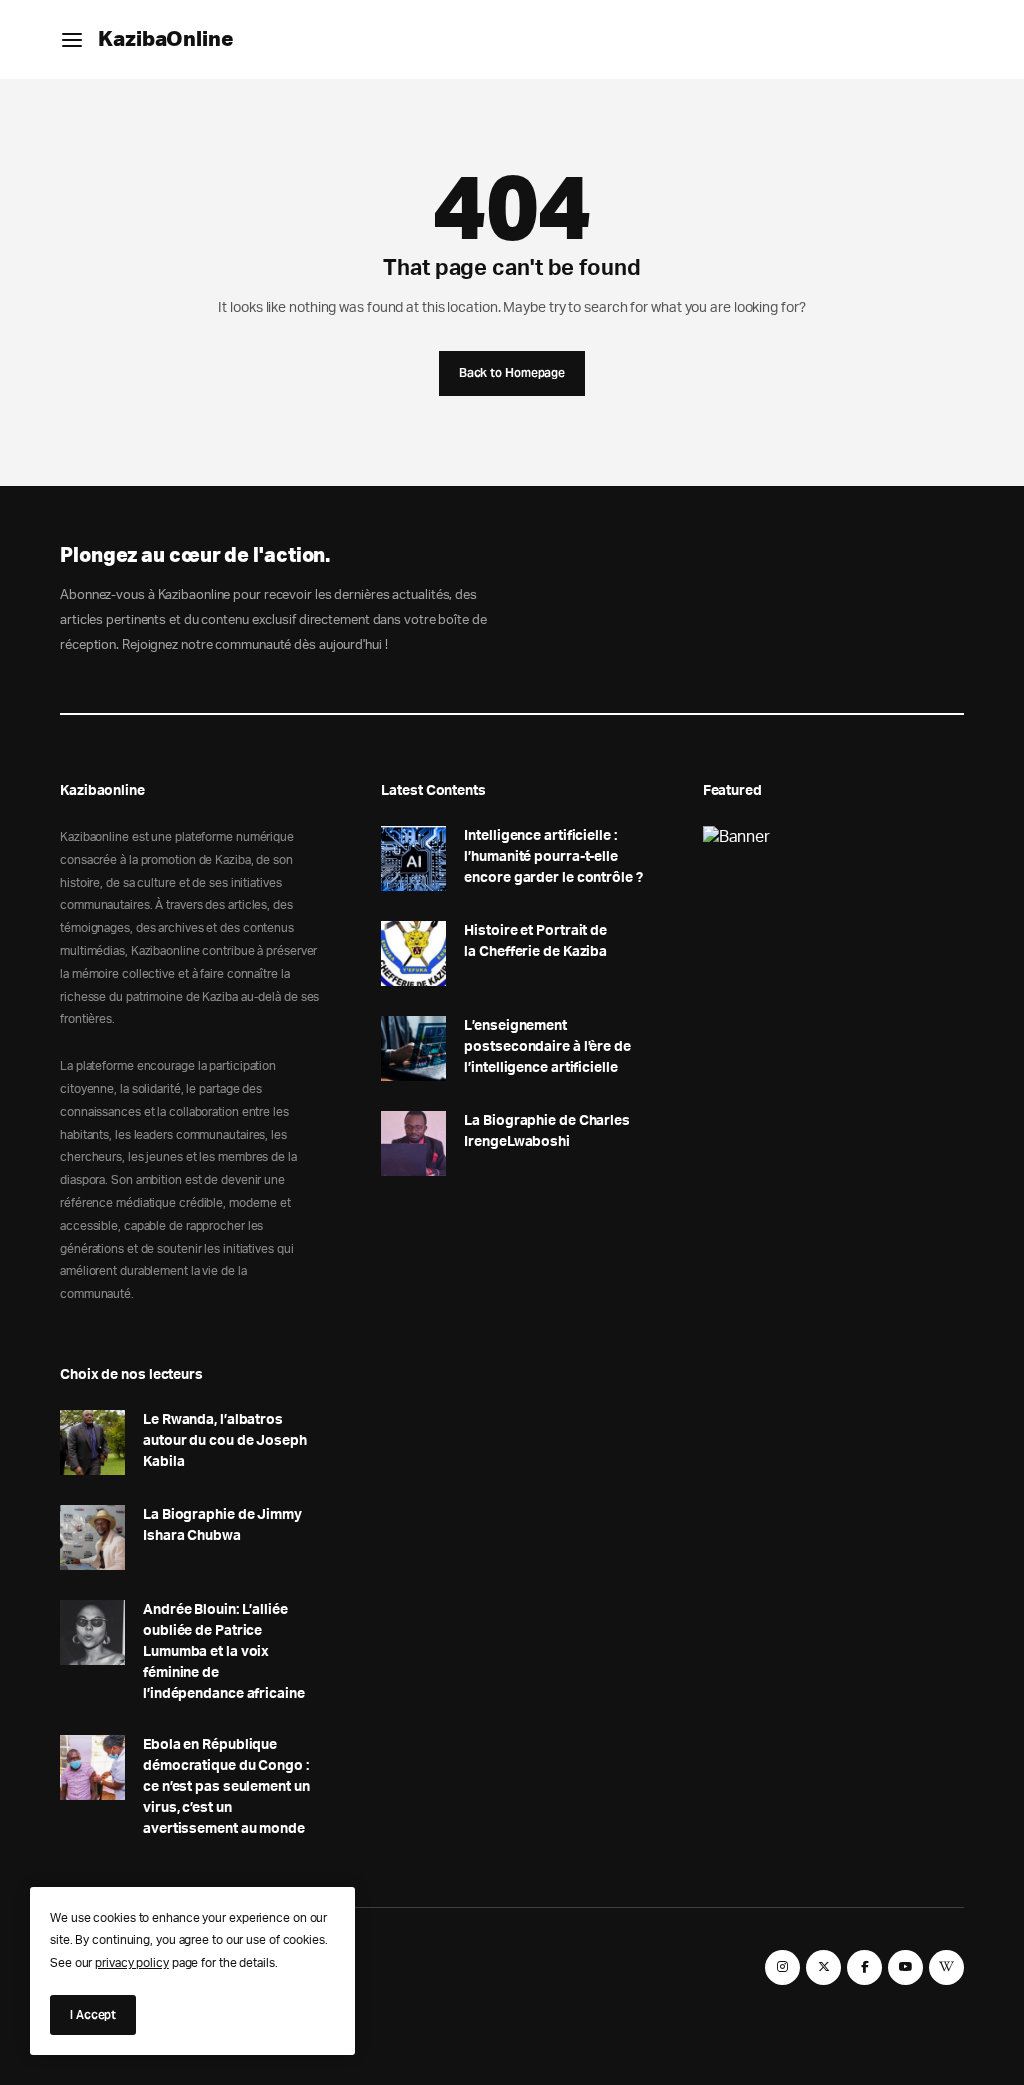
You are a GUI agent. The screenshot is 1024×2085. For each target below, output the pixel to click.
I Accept (93, 2014)
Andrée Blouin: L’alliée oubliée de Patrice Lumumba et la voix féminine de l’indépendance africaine (224, 1652)
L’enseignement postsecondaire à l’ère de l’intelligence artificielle (547, 1047)
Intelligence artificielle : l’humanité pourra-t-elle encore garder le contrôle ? (553, 857)
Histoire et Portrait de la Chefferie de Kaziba (535, 941)
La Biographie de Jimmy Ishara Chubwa (222, 1525)
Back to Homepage (512, 372)
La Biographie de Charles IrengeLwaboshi (547, 1131)
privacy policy (132, 1963)
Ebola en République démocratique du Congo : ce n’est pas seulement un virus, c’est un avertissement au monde (226, 1787)
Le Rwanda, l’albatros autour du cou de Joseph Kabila (225, 1441)
